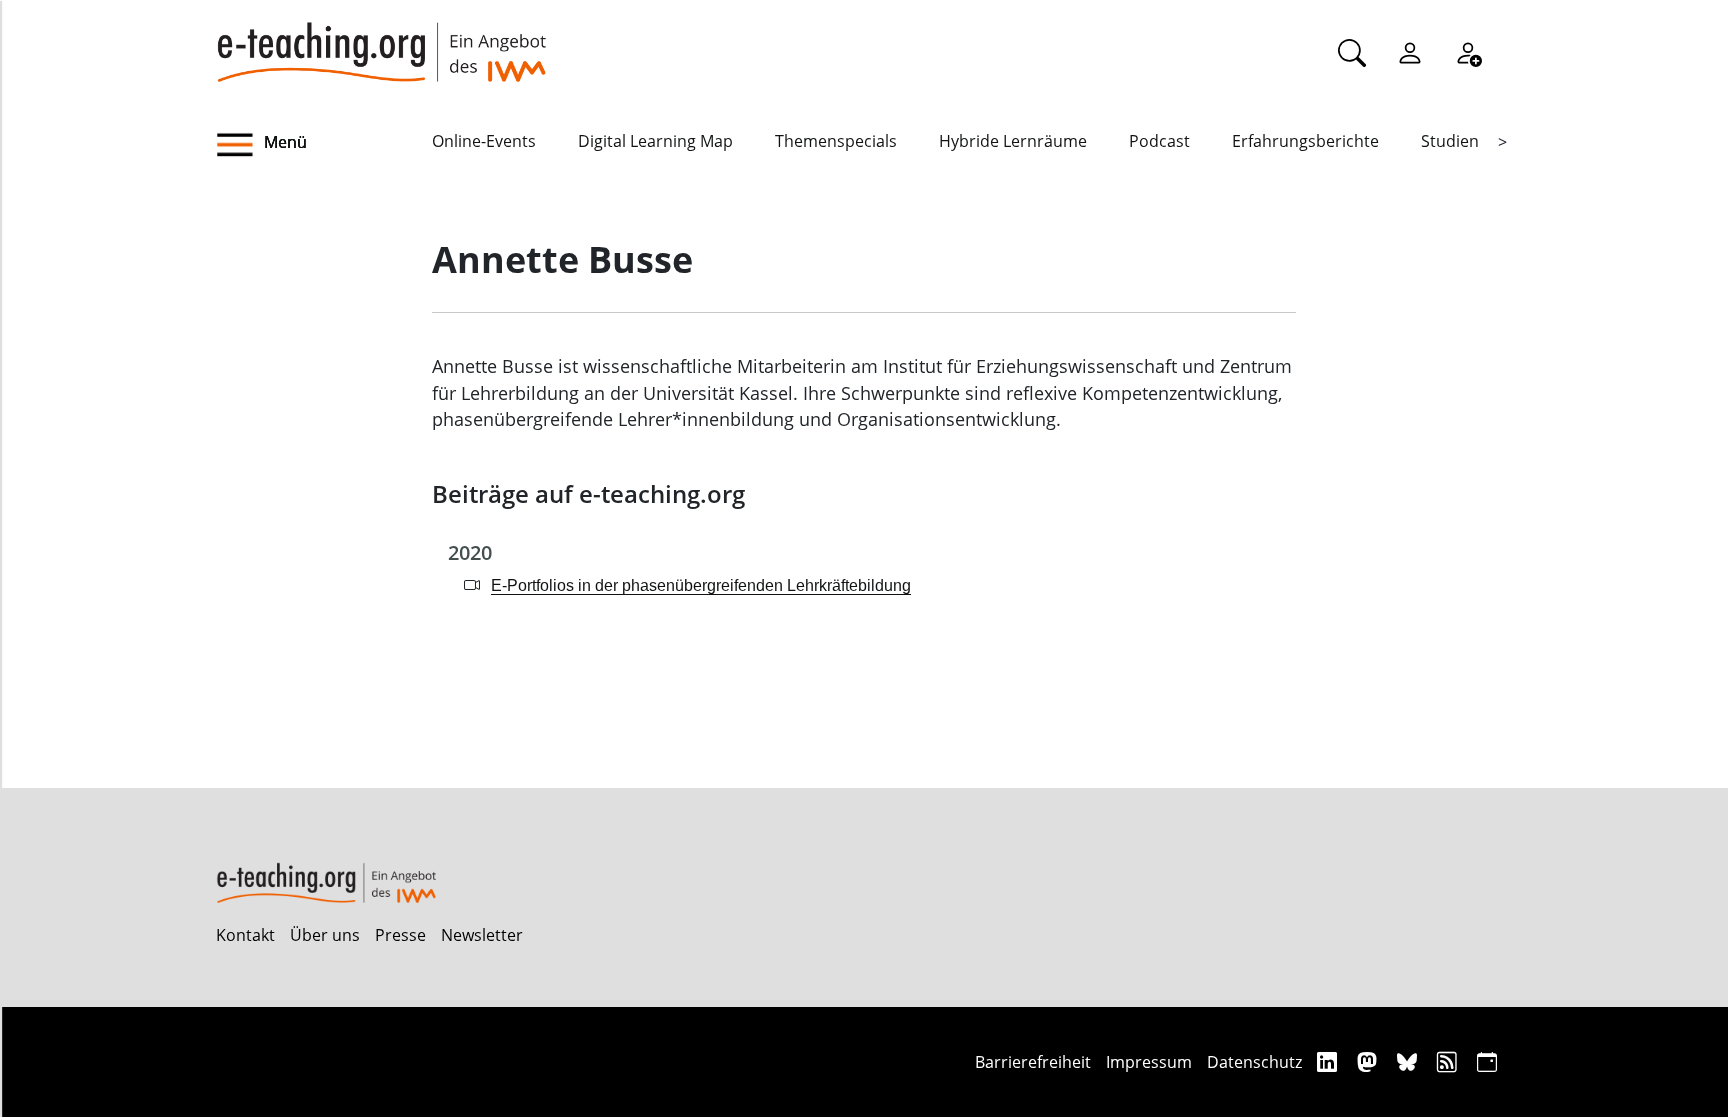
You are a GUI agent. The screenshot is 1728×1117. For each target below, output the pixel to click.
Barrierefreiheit (1033, 1062)
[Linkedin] (1329, 1061)
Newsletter (482, 935)
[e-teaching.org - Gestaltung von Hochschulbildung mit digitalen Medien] (381, 41)
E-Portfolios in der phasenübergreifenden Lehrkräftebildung (701, 585)
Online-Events (484, 141)
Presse (400, 935)
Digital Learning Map (655, 141)
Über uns (325, 935)
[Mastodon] (1369, 1061)
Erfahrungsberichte (1305, 141)
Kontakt (245, 935)
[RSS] (1449, 1061)
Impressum (1149, 1062)
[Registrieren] (1468, 52)
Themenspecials (836, 141)
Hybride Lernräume (1013, 141)
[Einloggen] (1410, 52)
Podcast (1159, 141)
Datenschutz (1254, 1062)
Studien (1450, 141)
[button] (324, 145)
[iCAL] (1487, 1061)
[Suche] (1352, 52)
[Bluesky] (1409, 1061)
